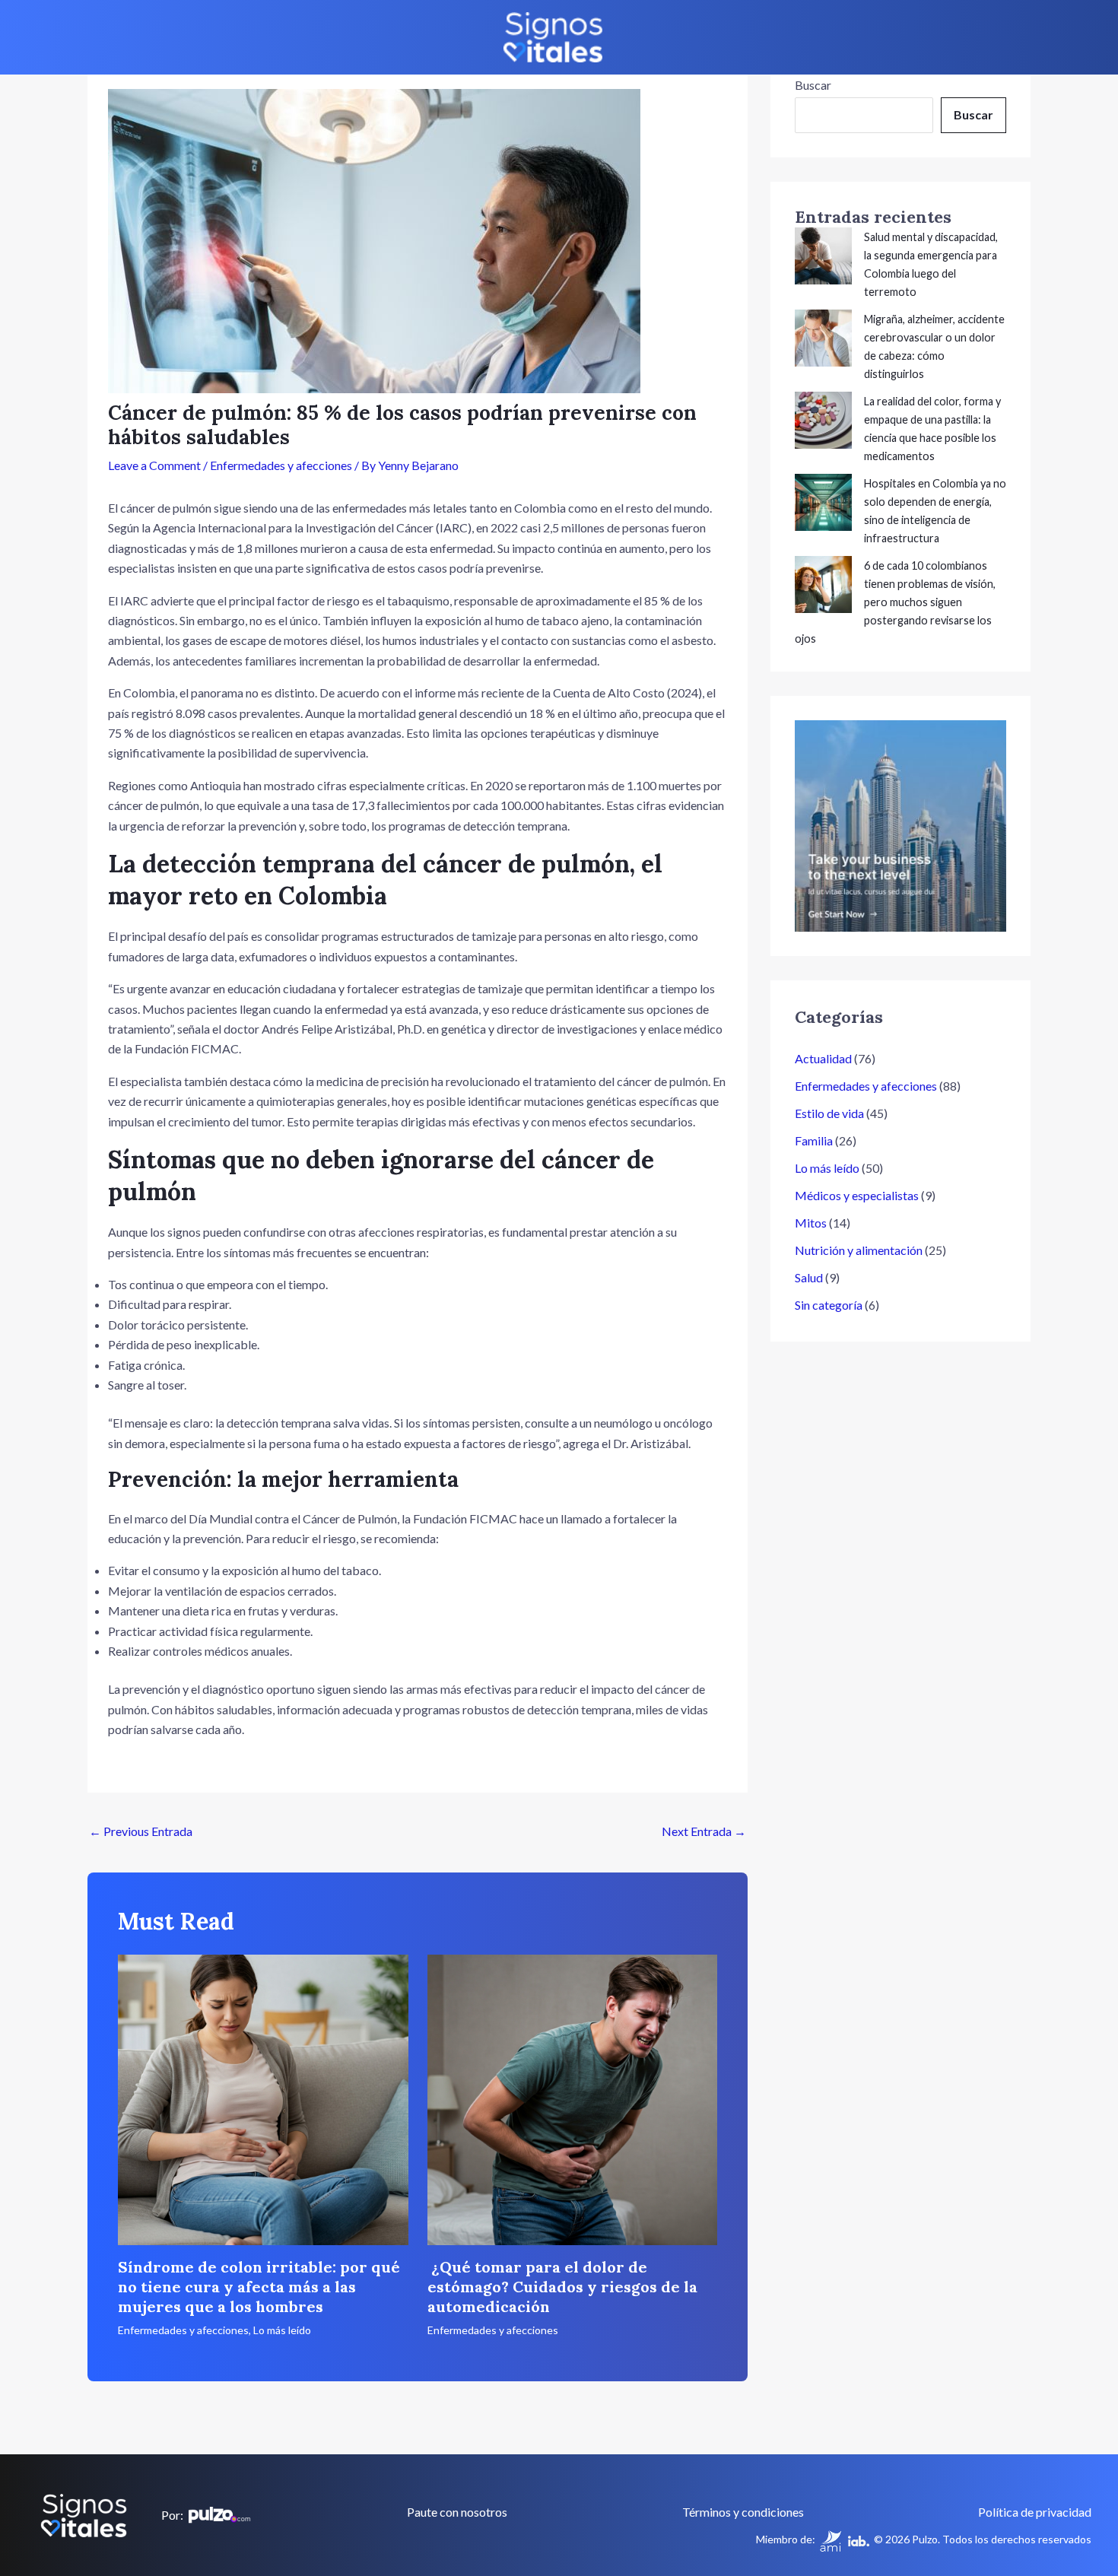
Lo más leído (282, 2330)
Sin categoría (829, 1305)
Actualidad (823, 1058)
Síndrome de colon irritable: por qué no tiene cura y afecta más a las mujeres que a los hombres (259, 2287)
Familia (814, 1140)
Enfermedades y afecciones (281, 465)
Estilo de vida (829, 1113)
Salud (809, 1277)
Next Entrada (704, 1831)
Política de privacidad (1035, 2512)
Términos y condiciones (743, 2512)
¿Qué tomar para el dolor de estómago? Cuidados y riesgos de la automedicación (562, 2287)
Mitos (811, 1223)
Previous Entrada (141, 1831)
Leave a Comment (154, 465)
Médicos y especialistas (857, 1195)
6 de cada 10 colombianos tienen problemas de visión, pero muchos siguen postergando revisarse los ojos (895, 602)
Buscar (813, 85)
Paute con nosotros (457, 2512)
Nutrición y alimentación (859, 1250)
